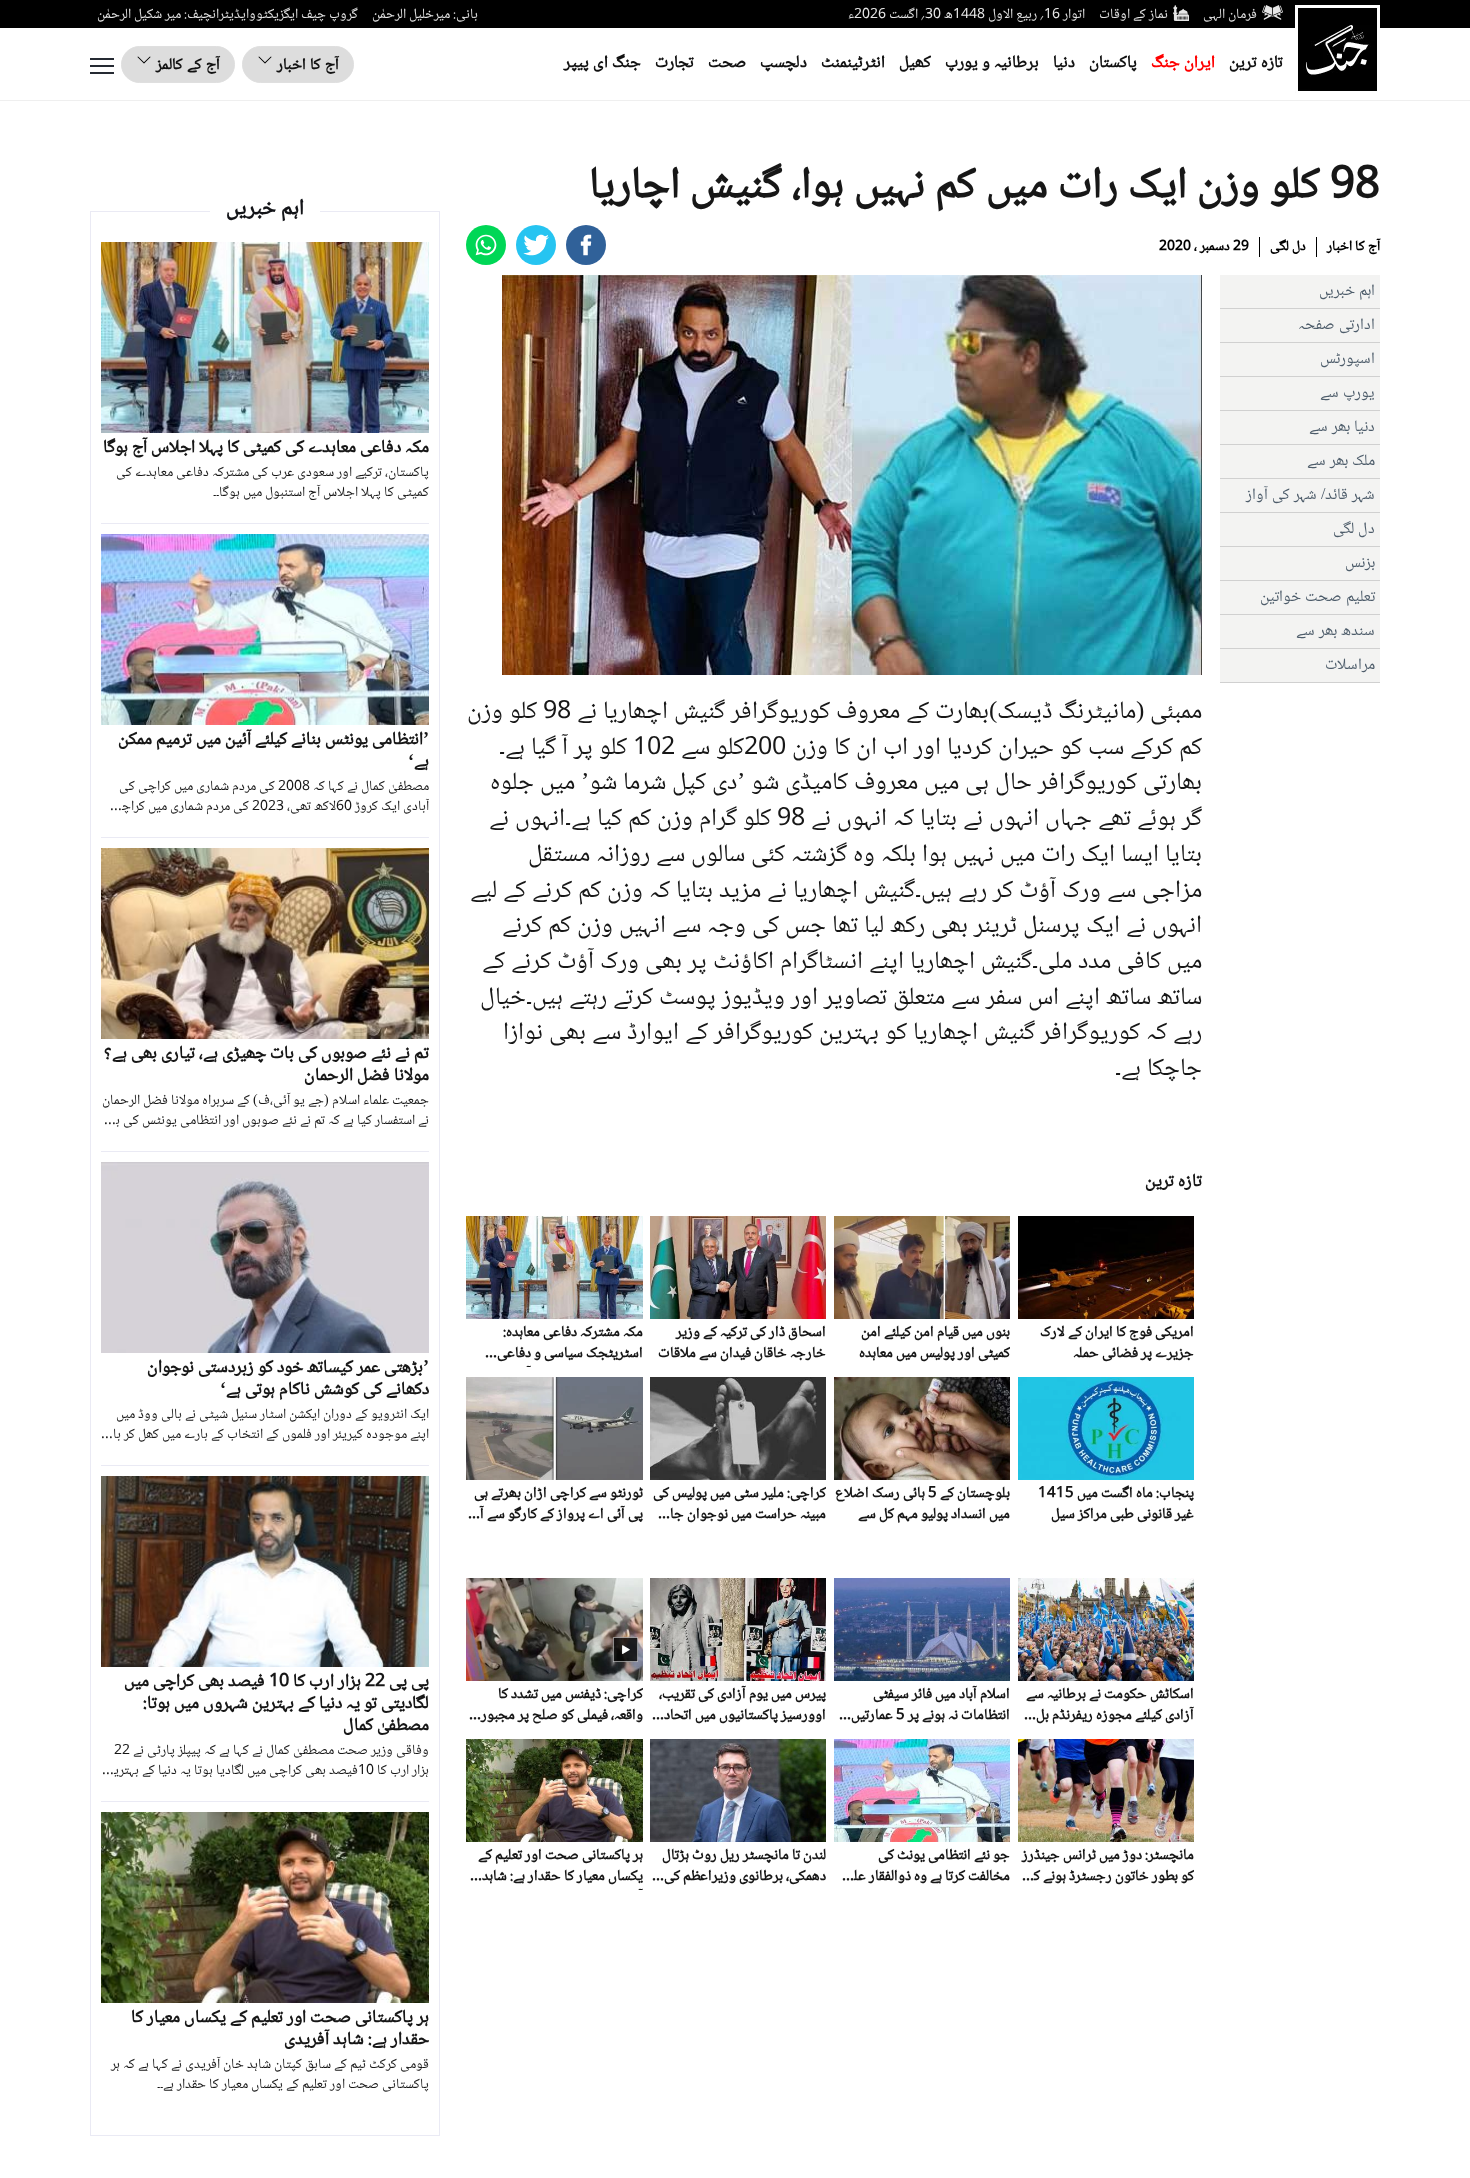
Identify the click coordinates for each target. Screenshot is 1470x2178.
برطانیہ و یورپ (992, 63)
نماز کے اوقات (1133, 15)
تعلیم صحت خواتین (1317, 597)
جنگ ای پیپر (602, 63)
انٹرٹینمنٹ (853, 63)
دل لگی (1288, 247)
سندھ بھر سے (1335, 631)
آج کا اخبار (306, 65)
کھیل (915, 63)
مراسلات (1350, 665)
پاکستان (1113, 63)
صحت (727, 63)
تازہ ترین (1256, 63)
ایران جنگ (1183, 63)
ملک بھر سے (1341, 461)
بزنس (1360, 563)
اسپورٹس (1347, 359)
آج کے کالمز (186, 65)
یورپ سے (1347, 393)
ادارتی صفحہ (1336, 325)
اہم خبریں (1347, 291)
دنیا (1064, 63)
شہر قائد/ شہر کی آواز (1310, 495)
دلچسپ (783, 63)
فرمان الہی (1230, 15)
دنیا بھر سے (1342, 427)
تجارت (674, 63)
